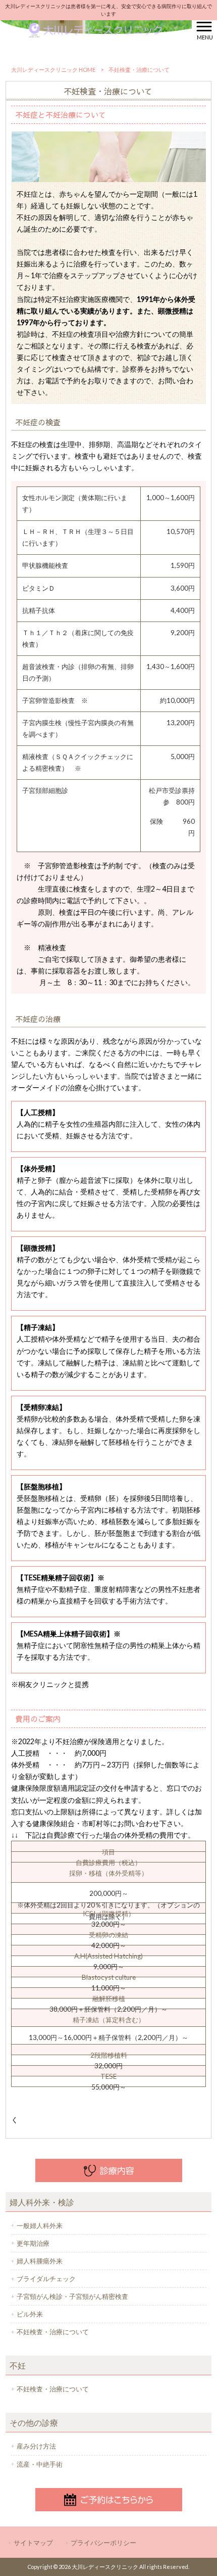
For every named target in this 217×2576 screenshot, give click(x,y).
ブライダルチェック (46, 2279)
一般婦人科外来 (40, 2226)
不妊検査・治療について (53, 2332)
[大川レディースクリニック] (96, 30)
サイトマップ (33, 2543)
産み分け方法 (36, 2446)
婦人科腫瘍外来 (40, 2261)
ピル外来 (30, 2314)
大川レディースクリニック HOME (53, 70)
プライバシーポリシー (103, 2543)
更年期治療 (33, 2243)
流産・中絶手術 (40, 2464)
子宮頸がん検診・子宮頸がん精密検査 (72, 2296)
